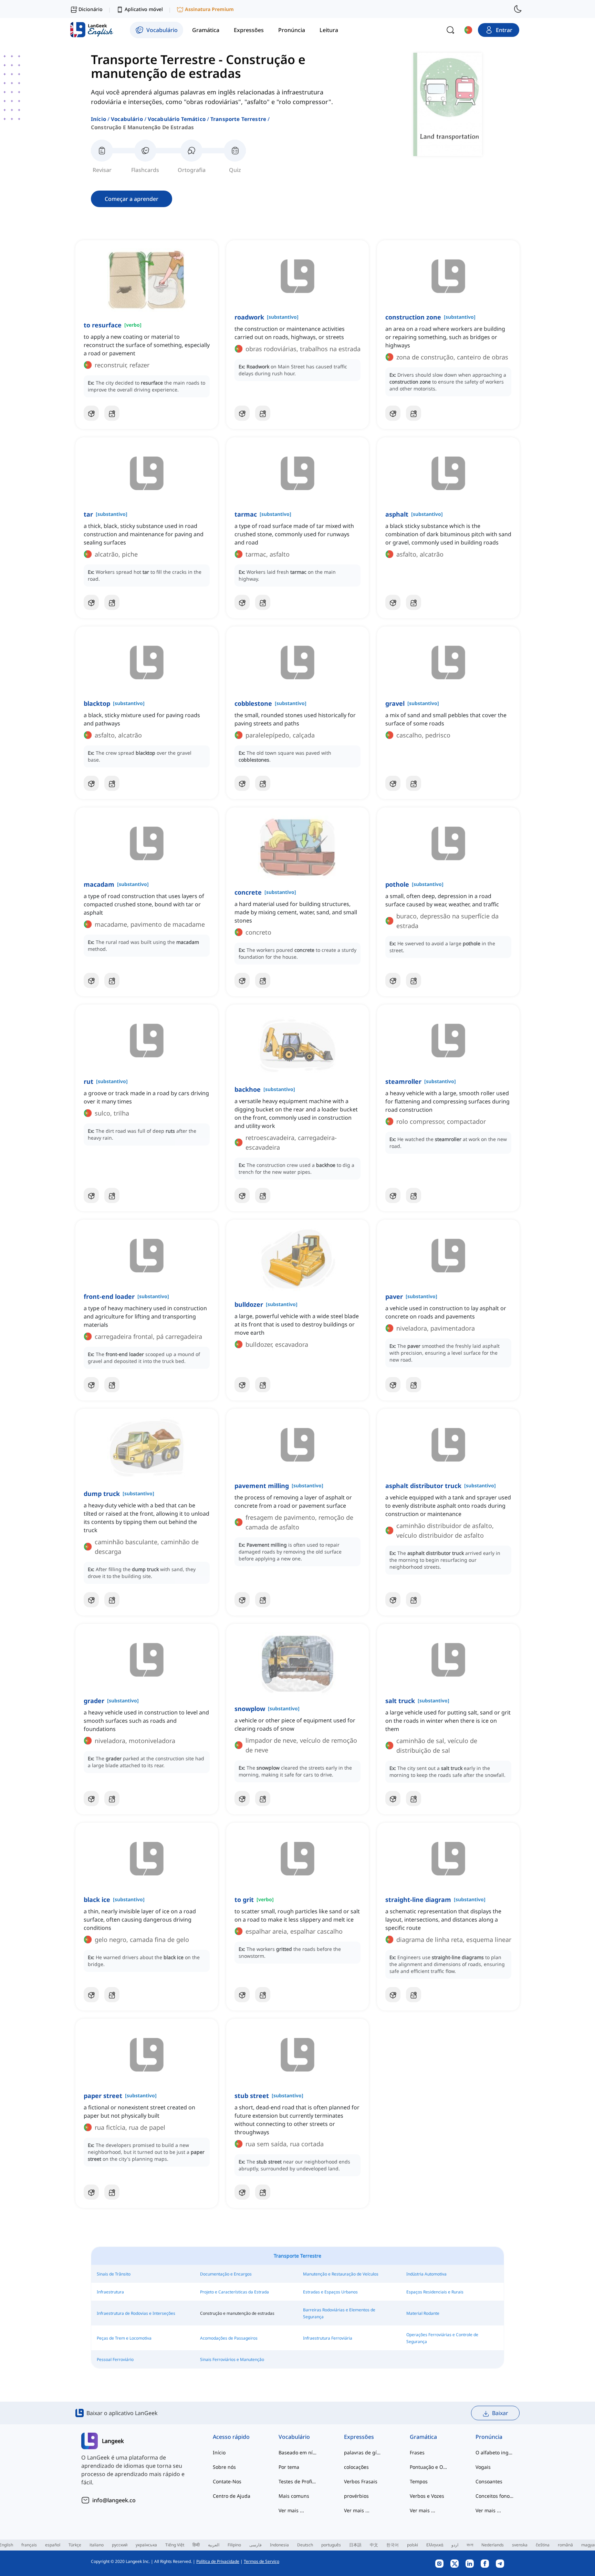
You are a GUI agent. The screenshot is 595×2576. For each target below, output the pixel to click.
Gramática (423, 2437)
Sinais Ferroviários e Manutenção (232, 2359)
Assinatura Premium (209, 9)
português (331, 2545)
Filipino (234, 2545)
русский (120, 2545)
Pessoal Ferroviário (115, 2359)
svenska (520, 2545)
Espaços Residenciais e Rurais (435, 2292)
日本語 (355, 2545)
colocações (356, 2467)
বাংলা (470, 2545)
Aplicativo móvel (144, 9)
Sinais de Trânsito (114, 2274)
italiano (97, 2545)
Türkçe (75, 2545)
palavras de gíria (363, 2452)
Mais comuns (294, 2496)
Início (98, 119)
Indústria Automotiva (426, 2274)
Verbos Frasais (361, 2481)
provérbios (356, 2496)
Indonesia (279, 2545)
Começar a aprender (132, 199)
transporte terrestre (238, 119)
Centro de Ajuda (232, 2496)
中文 (374, 2545)
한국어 (393, 2545)
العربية (214, 2545)
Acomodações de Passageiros (229, 2338)
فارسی (255, 2545)
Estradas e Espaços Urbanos (330, 2292)
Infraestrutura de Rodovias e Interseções (136, 2313)
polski (413, 2545)
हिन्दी (196, 2545)
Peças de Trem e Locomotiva (124, 2338)
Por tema (289, 2467)
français (29, 2545)
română (565, 2545)
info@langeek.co (114, 2500)
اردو (455, 2545)
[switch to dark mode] (518, 9)
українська (146, 2545)
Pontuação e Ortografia (429, 2467)
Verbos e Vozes (427, 2496)
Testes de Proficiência (298, 2481)
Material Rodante (423, 2313)
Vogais (483, 2467)
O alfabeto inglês (495, 2452)
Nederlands (493, 2545)
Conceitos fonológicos (495, 2496)
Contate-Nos (227, 2481)
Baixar (500, 2413)
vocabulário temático (177, 119)
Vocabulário (127, 119)
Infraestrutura (110, 2292)
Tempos (419, 2481)
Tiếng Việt (175, 2545)
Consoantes (489, 2481)
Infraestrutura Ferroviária (328, 2338)
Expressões (359, 2437)
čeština (543, 2545)
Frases (417, 2452)
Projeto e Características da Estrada (234, 2292)
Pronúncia (489, 2437)
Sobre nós (224, 2467)
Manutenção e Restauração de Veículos (341, 2274)
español (53, 2545)
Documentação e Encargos (226, 2274)
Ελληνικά (435, 2545)
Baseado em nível (298, 2452)
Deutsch (305, 2545)
